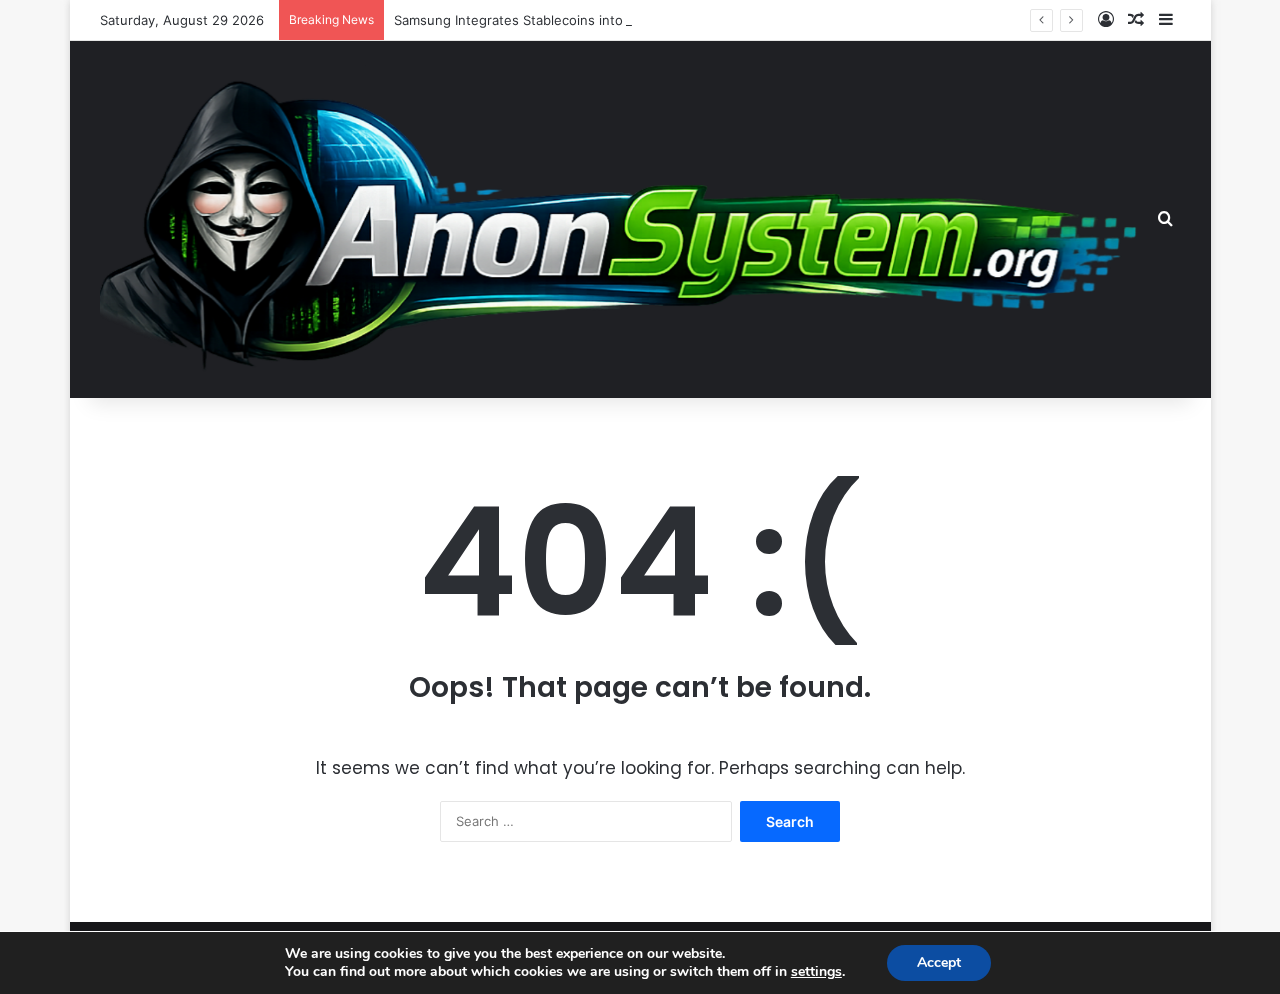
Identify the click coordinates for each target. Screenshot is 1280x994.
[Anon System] (625, 218)
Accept (939, 962)
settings (816, 972)
